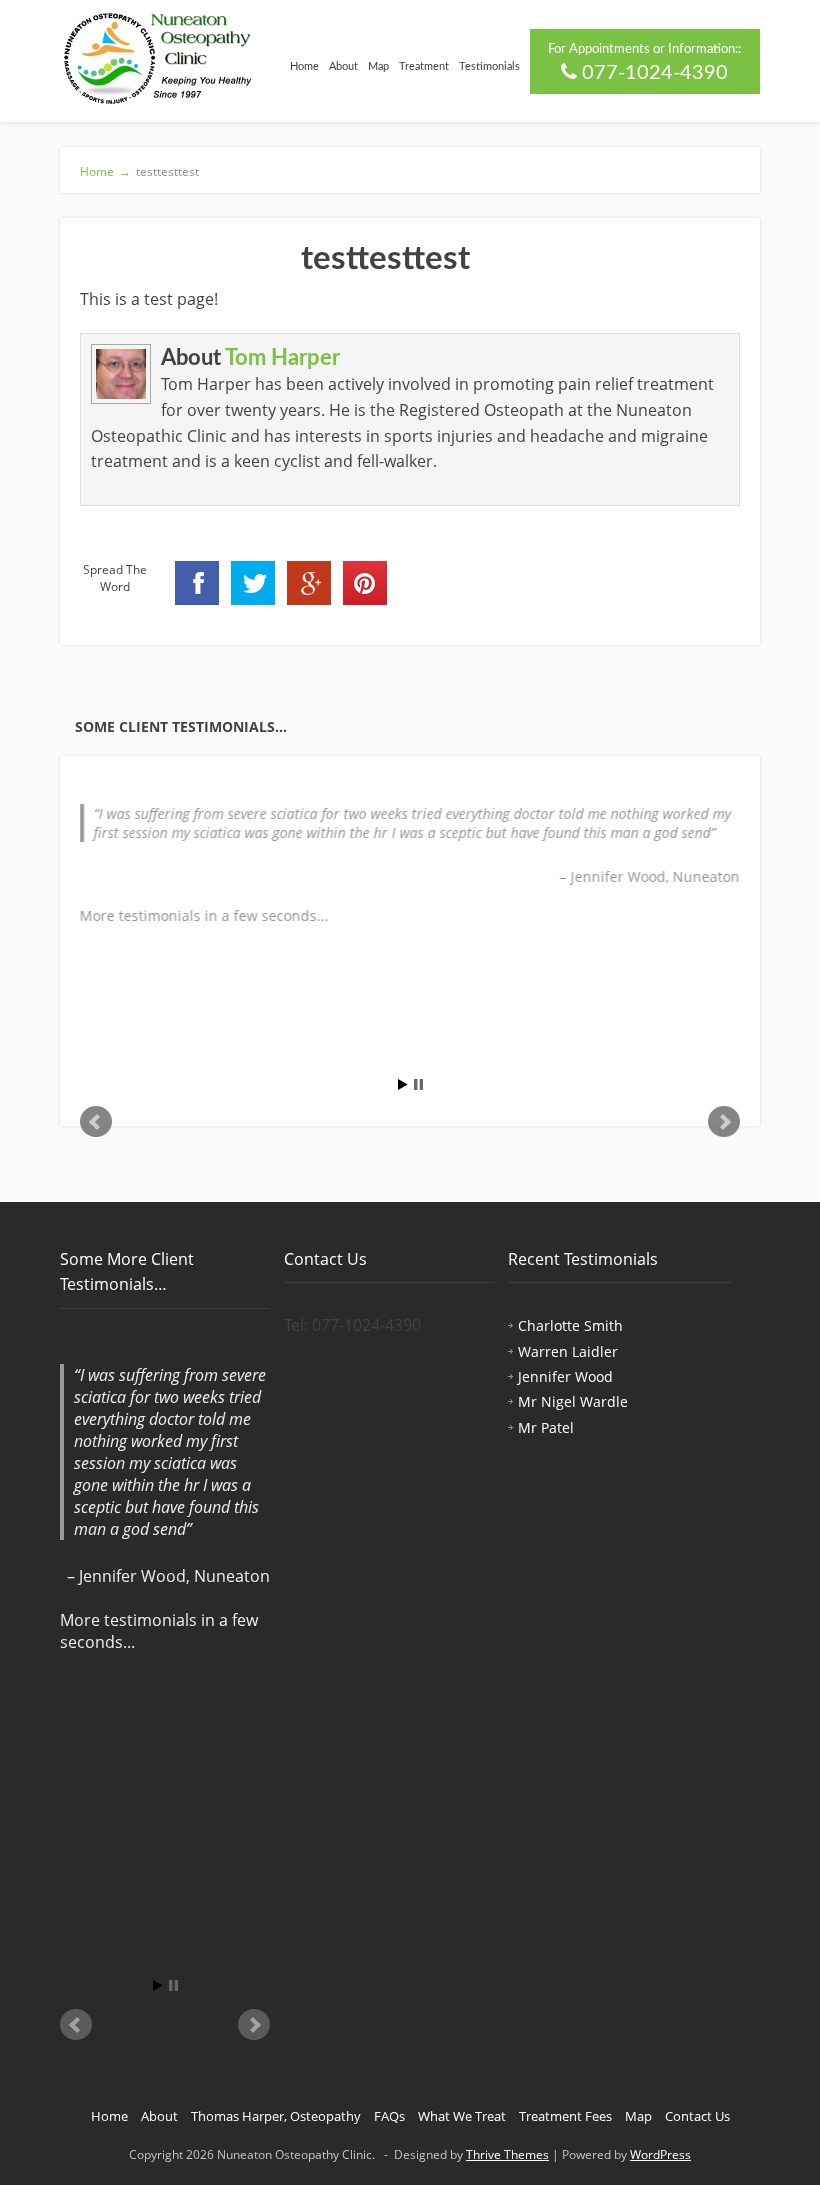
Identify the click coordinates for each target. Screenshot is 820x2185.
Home (304, 66)
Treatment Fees (565, 2116)
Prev (96, 1122)
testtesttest (167, 171)
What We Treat (462, 2116)
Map (378, 66)
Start (403, 1084)
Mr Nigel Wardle (573, 1401)
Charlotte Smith (570, 1325)
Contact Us (697, 2116)
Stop (418, 1084)
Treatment (424, 66)
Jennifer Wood (565, 1376)
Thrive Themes (507, 2154)
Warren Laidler (568, 1351)
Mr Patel (546, 1427)
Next (724, 1122)
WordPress (660, 2154)
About (343, 66)
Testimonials (489, 66)
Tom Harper (282, 358)
